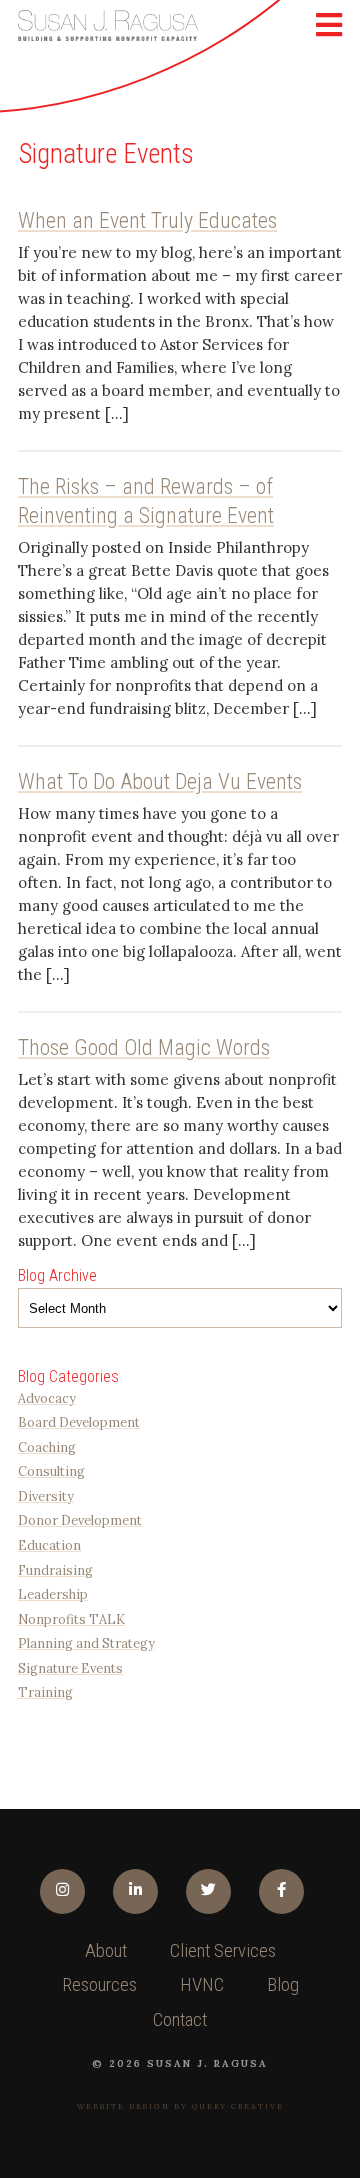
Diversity (46, 1496)
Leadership (53, 1594)
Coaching (47, 1447)
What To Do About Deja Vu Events (160, 781)
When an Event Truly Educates (147, 220)
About (106, 1951)
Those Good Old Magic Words (144, 1047)
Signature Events (70, 1668)
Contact (180, 2020)
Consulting (51, 1471)
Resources (99, 1985)
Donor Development (80, 1520)
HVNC (202, 1985)
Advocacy (47, 1398)
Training (45, 1692)
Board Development (79, 1422)
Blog (283, 1985)
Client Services (223, 1951)
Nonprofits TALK (71, 1619)
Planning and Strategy (86, 1643)
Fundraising (55, 1570)
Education (49, 1545)
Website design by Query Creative (180, 2106)
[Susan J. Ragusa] (108, 25)
